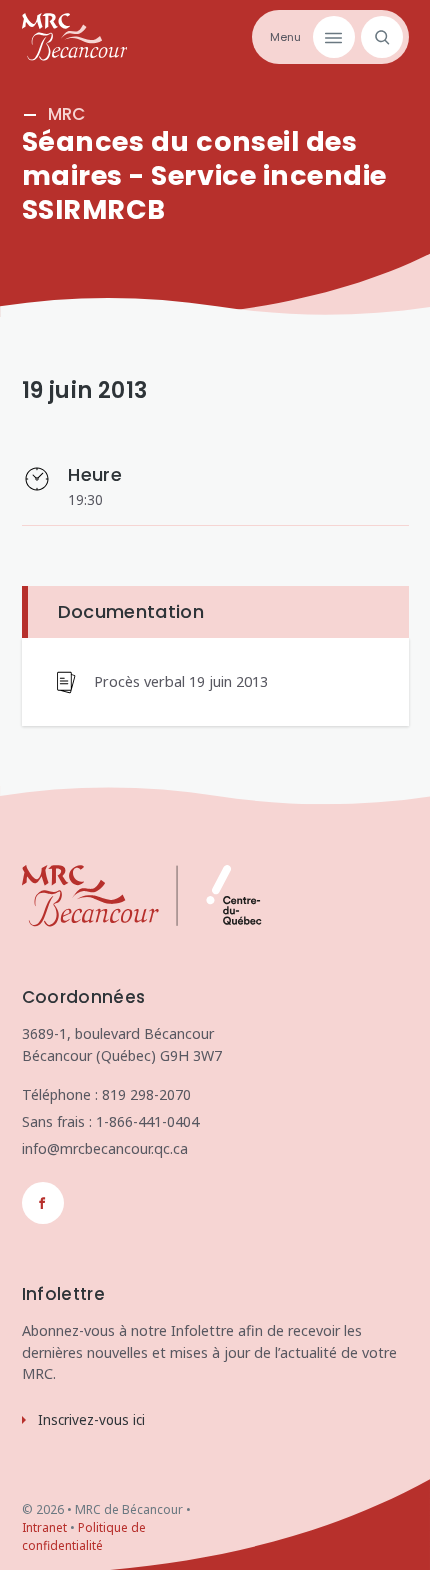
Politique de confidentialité (84, 1536)
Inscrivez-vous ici (91, 1420)
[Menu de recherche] (379, 37)
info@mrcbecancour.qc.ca (105, 1148)
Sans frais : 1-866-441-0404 (110, 1121)
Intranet (44, 1527)
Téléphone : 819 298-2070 (106, 1094)
